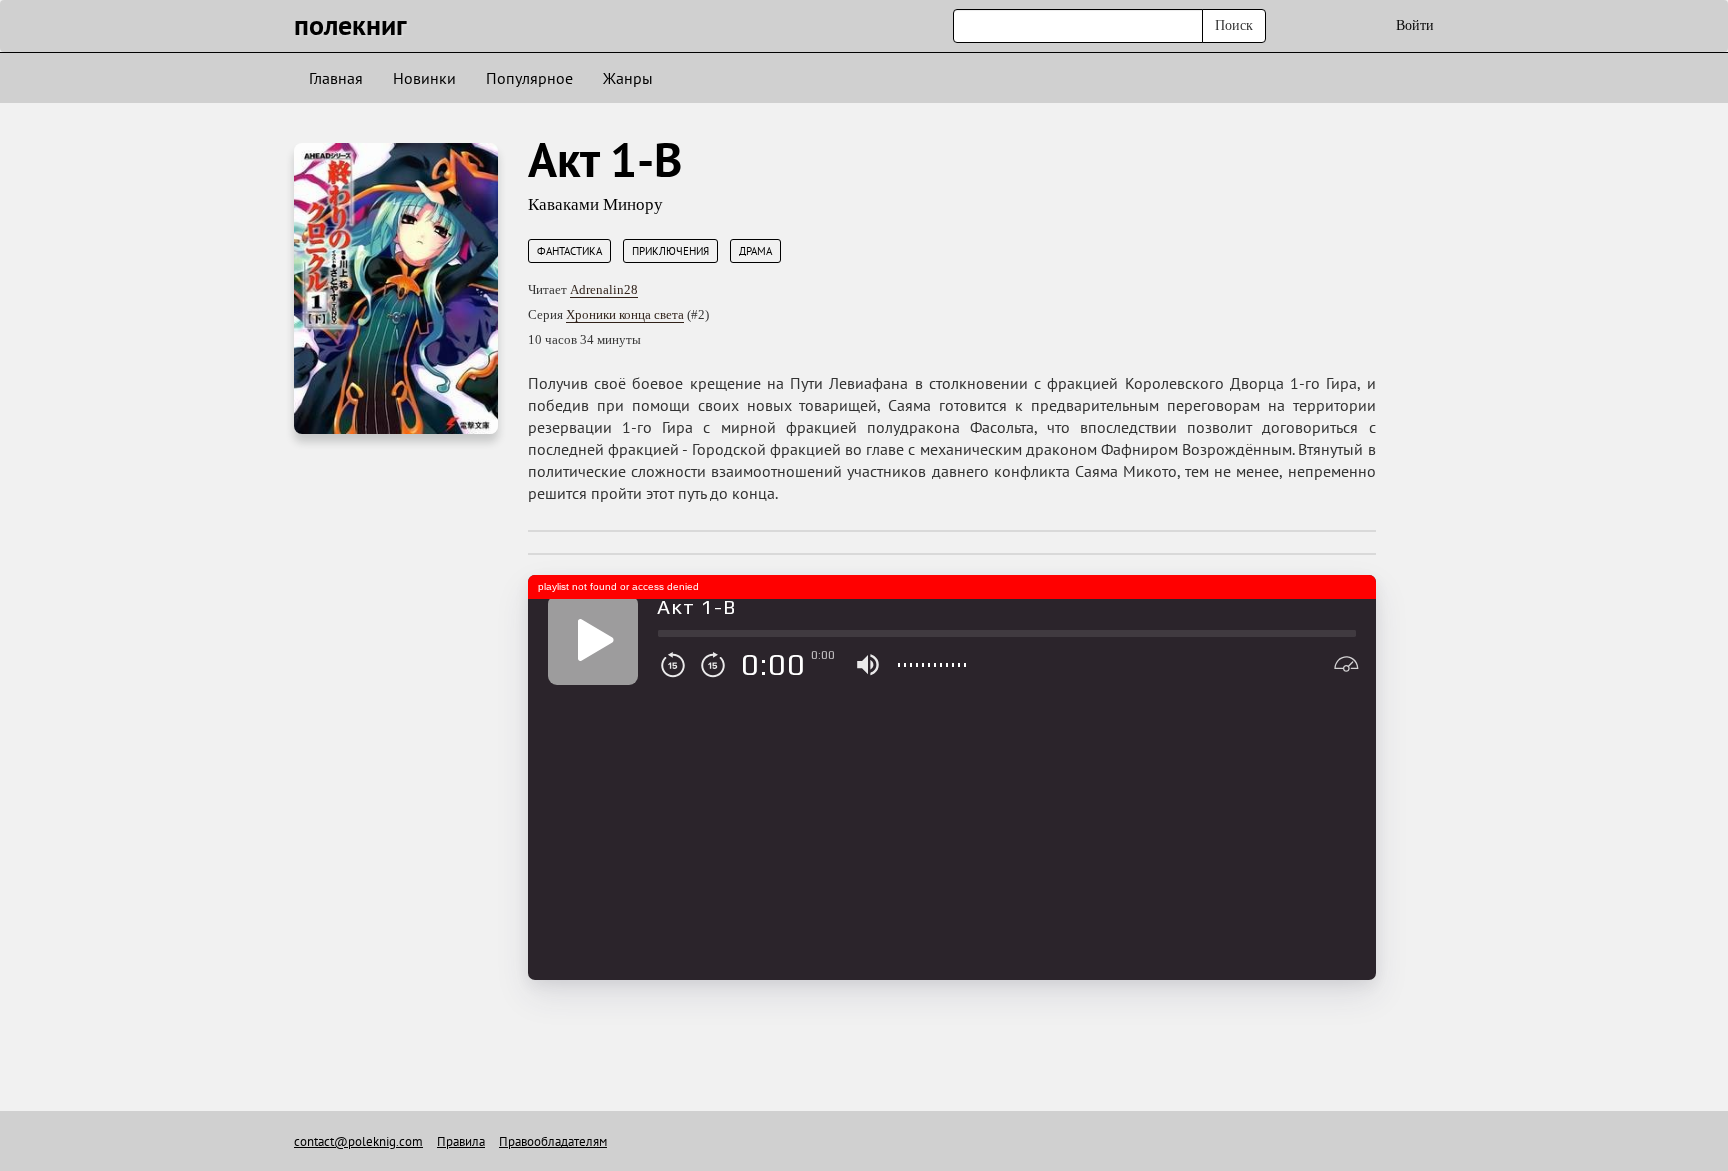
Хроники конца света (625, 314)
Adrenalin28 (604, 289)
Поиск (1234, 25)
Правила (461, 1141)
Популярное (529, 78)
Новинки (424, 78)
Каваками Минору (595, 204)
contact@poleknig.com (358, 1141)
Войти (1415, 25)
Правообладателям (553, 1141)
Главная (336, 78)
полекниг (350, 24)
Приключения (670, 251)
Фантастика (569, 251)
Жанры (628, 78)
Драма (755, 251)
